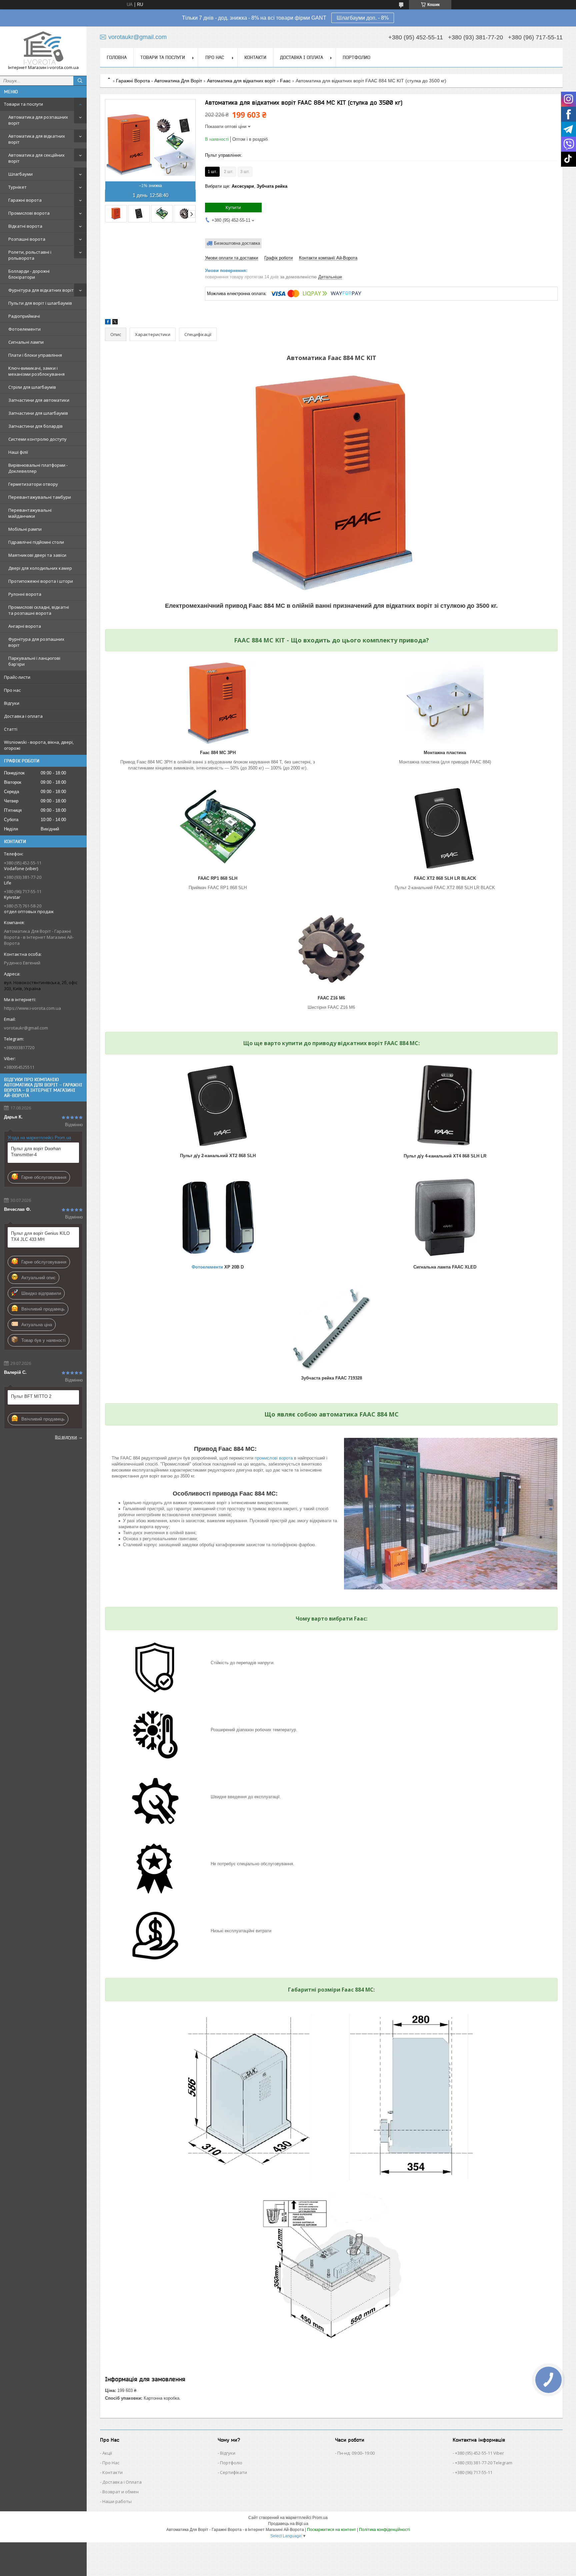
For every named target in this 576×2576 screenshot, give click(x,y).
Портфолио (356, 57)
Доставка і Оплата (122, 2482)
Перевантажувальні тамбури (40, 497)
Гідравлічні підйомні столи (36, 542)
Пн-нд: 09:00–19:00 (356, 2453)
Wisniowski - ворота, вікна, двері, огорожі (39, 745)
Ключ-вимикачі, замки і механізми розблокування (36, 371)
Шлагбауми (20, 174)
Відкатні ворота (25, 226)
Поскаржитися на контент (331, 2530)
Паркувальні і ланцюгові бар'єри (34, 661)
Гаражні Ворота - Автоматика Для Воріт (159, 81)
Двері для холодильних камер (40, 568)
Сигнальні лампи (26, 342)
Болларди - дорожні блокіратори (29, 274)
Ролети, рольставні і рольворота (30, 255)
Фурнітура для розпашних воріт (36, 642)
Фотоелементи (24, 329)
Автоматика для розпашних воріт (38, 120)
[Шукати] (80, 81)
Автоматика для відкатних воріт (37, 139)
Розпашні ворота (27, 239)
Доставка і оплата (23, 716)
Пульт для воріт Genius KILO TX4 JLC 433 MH (40, 1236)
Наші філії (18, 452)
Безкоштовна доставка (237, 243)
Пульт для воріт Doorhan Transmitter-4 (36, 1152)
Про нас (12, 690)
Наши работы (117, 2501)
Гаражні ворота (25, 200)
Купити (233, 207)
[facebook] (108, 323)
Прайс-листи (17, 677)
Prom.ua (320, 2518)
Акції (107, 2453)
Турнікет (17, 187)
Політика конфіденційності (384, 2530)
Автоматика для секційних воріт (36, 158)
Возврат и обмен (120, 2492)
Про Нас (111, 2463)
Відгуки (12, 703)
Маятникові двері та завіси (37, 555)
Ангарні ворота (25, 626)
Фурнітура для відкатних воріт (41, 290)
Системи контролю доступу (37, 439)
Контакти (255, 57)
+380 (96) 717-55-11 (474, 2472)
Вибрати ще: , (246, 186)
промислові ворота (274, 1458)
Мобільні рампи (25, 529)
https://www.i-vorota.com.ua (32, 1008)
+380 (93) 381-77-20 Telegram (484, 2463)
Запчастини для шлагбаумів (38, 413)
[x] (115, 323)
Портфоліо (231, 2463)
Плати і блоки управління (35, 355)
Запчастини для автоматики (39, 400)
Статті (11, 729)
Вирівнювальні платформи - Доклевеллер (38, 468)
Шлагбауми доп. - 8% (363, 18)
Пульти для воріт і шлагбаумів (40, 303)
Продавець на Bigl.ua (288, 2524)
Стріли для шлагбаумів (32, 387)
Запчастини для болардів (35, 426)
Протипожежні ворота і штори (41, 581)
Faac (285, 81)
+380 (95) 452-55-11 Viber (479, 2453)
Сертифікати (233, 2472)
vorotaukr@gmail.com (26, 1028)
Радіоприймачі (24, 316)
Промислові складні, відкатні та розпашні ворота (39, 610)
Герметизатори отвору (33, 484)
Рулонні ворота (25, 594)
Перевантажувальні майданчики (30, 513)
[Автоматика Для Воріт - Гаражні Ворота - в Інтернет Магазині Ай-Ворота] (43, 48)
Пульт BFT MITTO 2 (31, 1396)
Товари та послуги (23, 104)
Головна (117, 57)
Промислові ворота (29, 213)
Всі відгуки (66, 1437)
